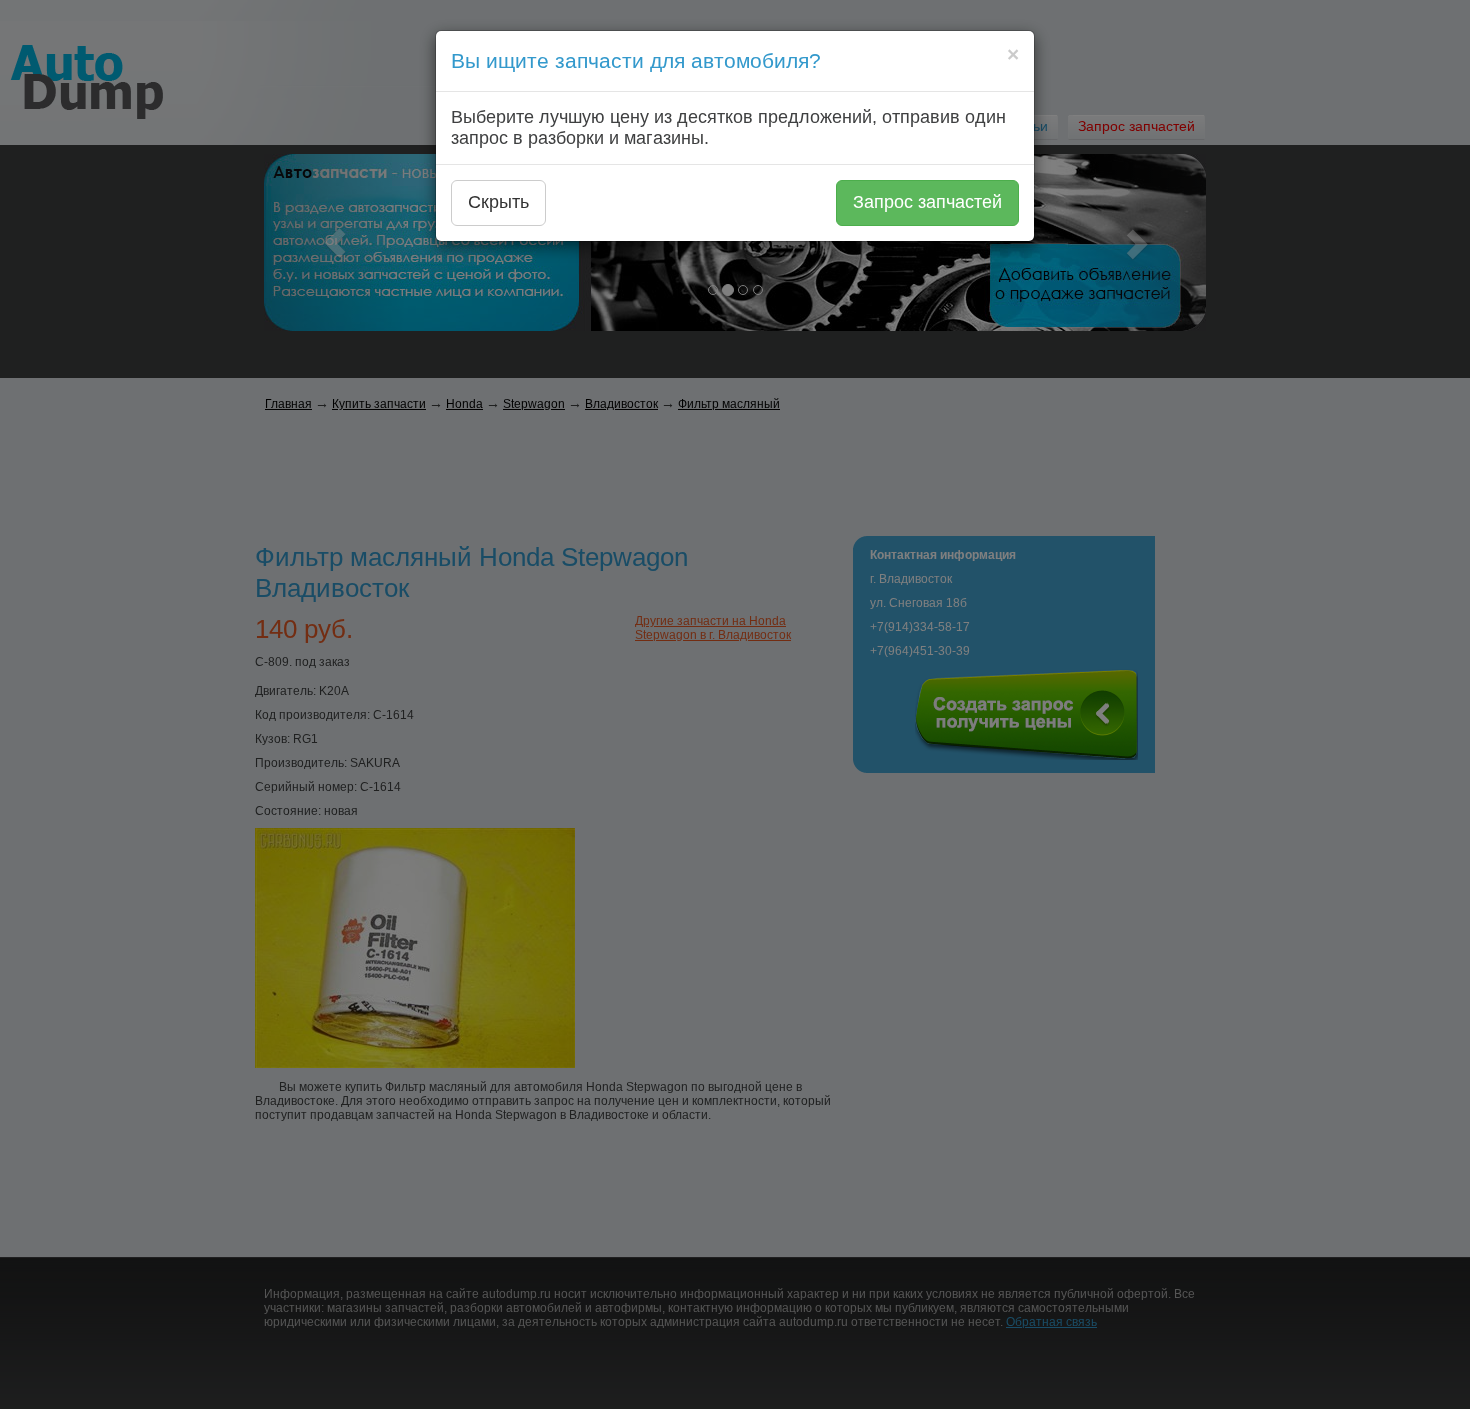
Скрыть (498, 202)
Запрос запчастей (927, 202)
